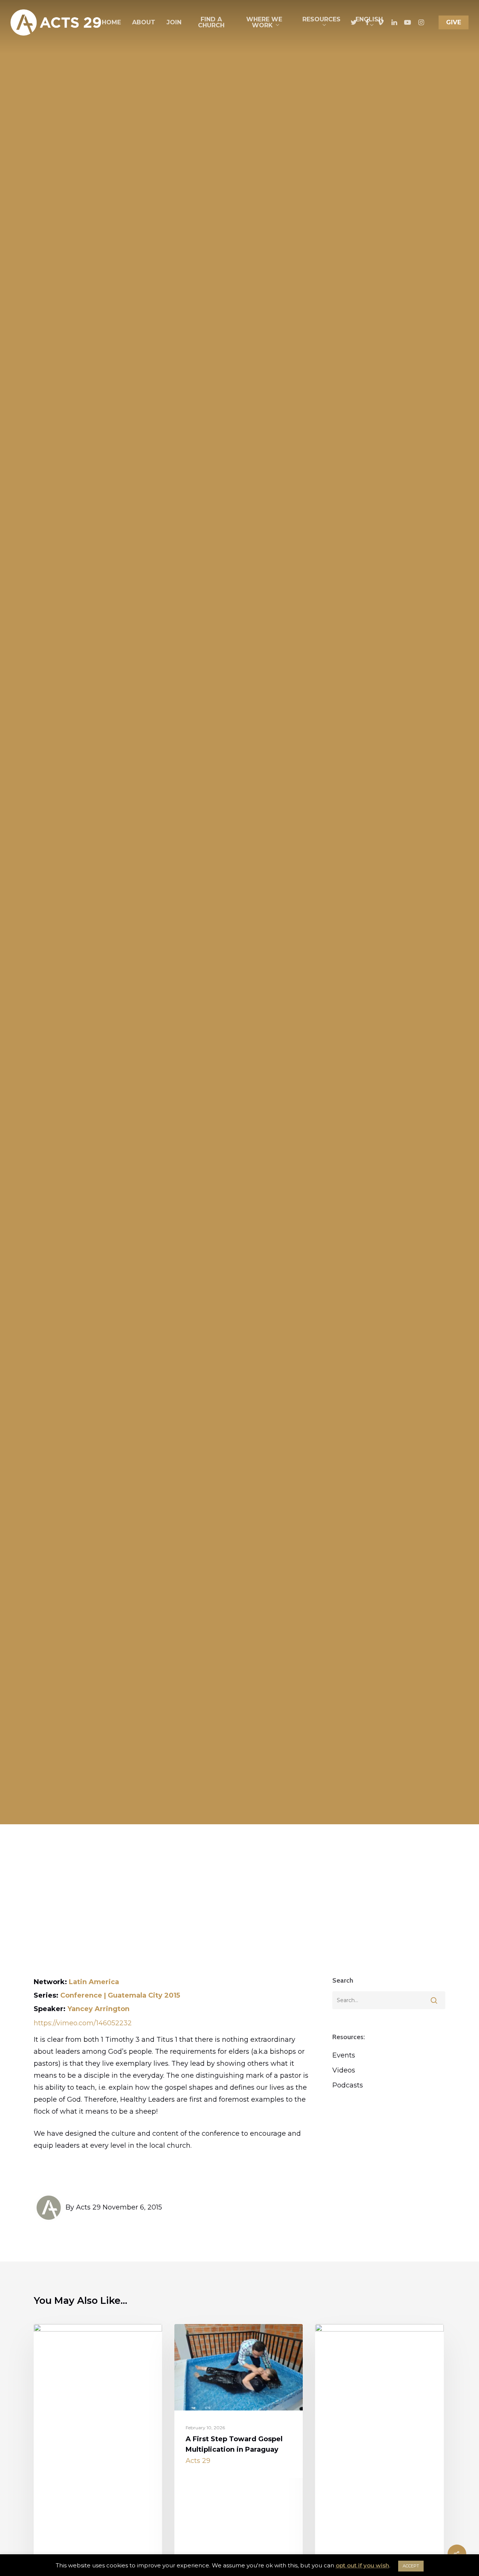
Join (174, 22)
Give (454, 22)
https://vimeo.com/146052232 (83, 2023)
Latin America (94, 1982)
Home (111, 22)
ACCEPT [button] (411, 2566)
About (144, 22)
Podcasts (348, 2085)
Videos (344, 2070)
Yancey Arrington (98, 2009)
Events (344, 2055)
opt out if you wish (362, 2565)
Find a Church (211, 22)
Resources (321, 19)
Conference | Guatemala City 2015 (120, 1995)
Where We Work (264, 22)
